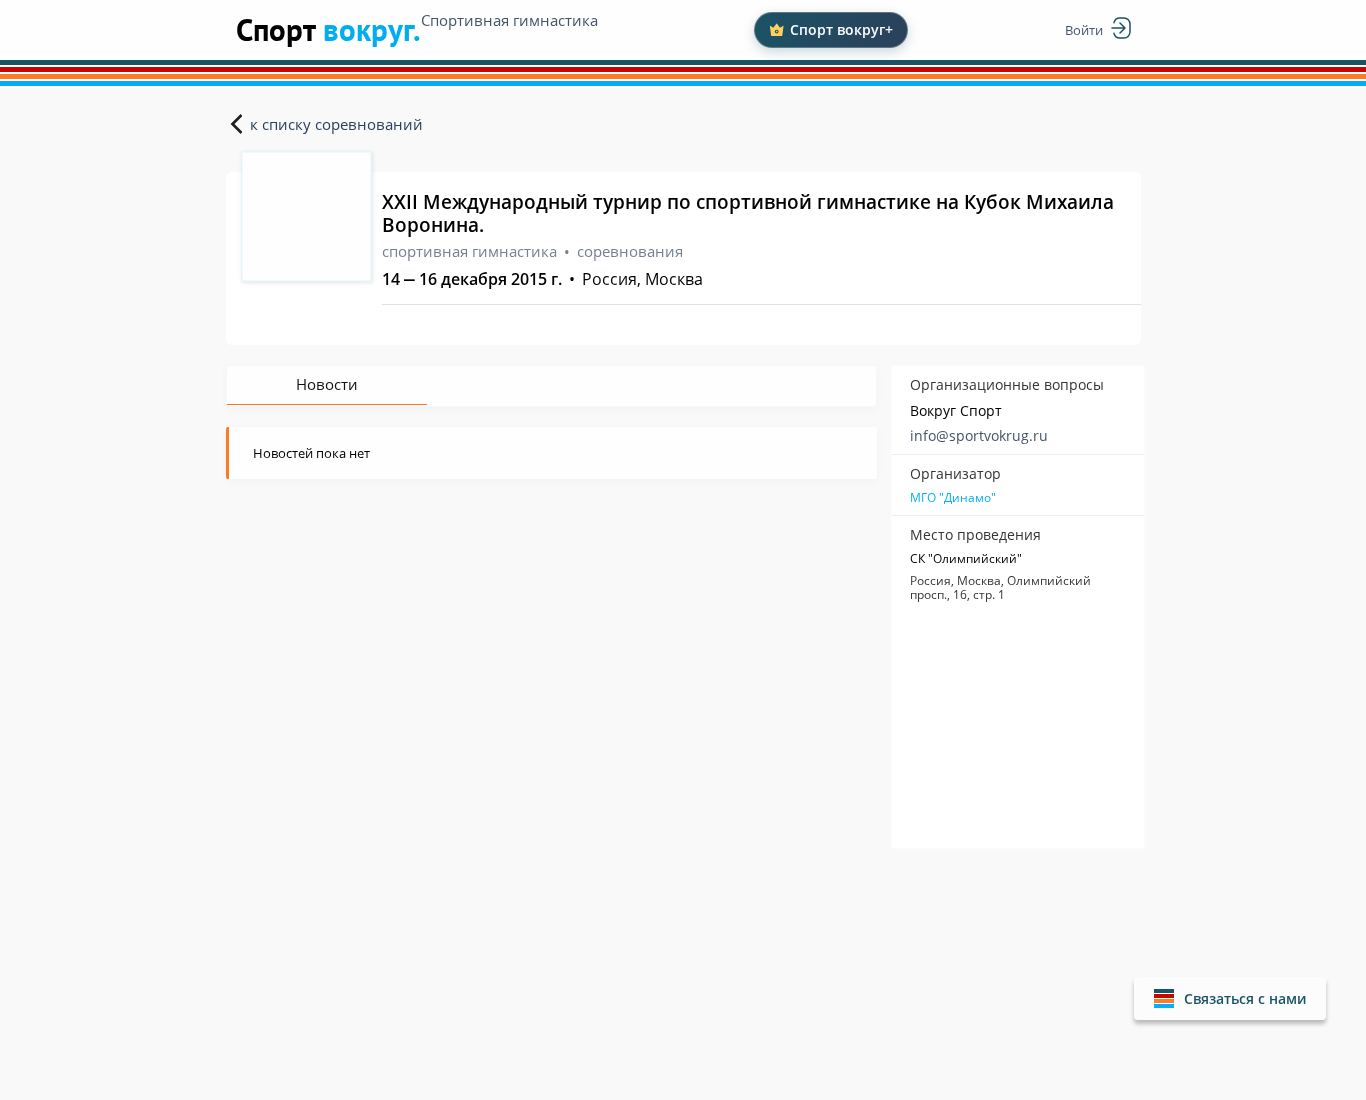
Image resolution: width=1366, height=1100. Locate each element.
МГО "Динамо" (953, 498)
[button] (1230, 998)
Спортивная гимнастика (509, 20)
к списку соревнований (336, 124)
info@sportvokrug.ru (979, 435)
